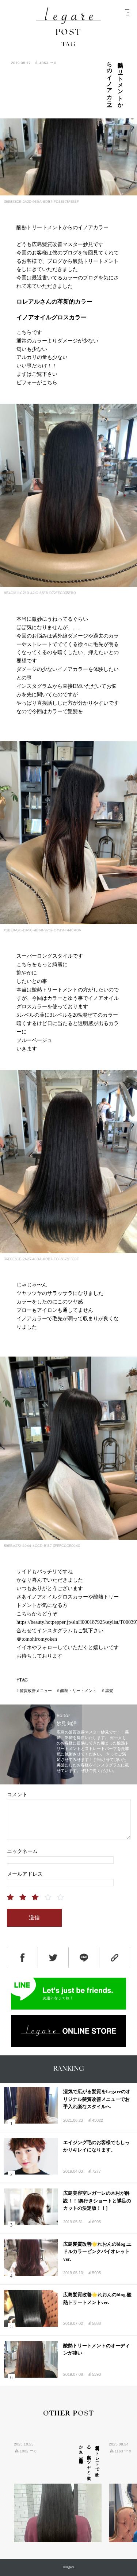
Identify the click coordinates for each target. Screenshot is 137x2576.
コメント (17, 1795)
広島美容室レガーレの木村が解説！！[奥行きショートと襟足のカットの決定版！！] (97, 2201)
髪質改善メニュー (36, 1691)
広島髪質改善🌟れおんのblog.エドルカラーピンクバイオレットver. (97, 2252)
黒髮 (109, 1691)
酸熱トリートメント (78, 1691)
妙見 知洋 (67, 1724)
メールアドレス (25, 1874)
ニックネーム (22, 1851)
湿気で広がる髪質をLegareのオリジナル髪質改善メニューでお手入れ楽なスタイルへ (97, 2099)
